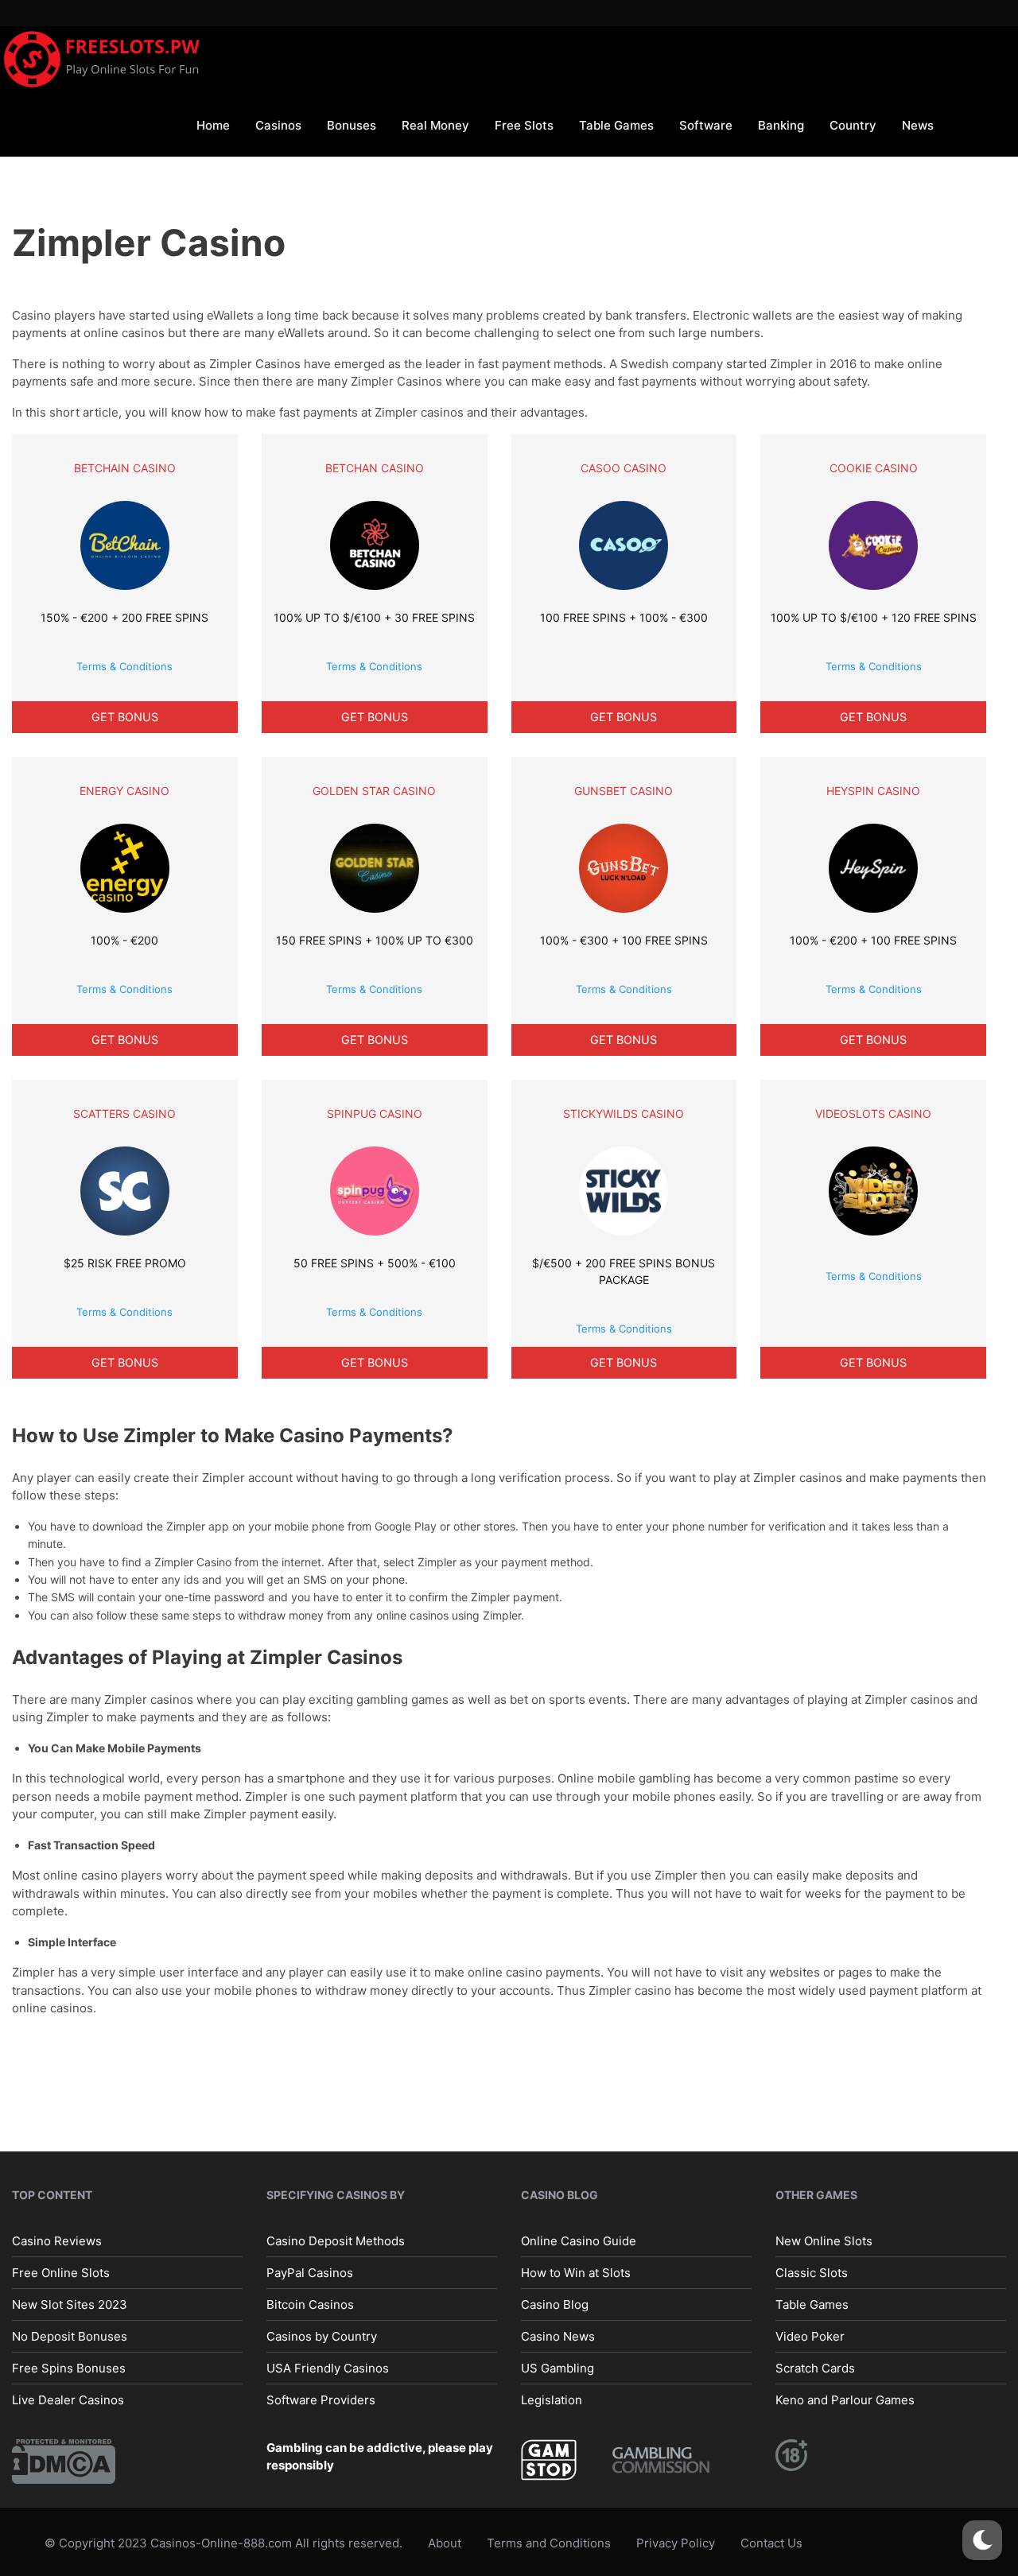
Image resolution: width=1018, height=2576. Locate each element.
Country (853, 125)
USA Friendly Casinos (328, 2367)
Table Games (616, 125)
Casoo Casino (624, 468)
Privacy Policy (676, 2542)
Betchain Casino (125, 468)
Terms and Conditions (549, 2542)
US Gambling (558, 2367)
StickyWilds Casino (624, 1113)
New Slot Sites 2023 (70, 2304)
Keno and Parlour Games (845, 2399)
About (445, 2542)
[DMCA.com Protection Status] (64, 2460)
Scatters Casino (124, 1113)
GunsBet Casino (624, 791)
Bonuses (352, 125)
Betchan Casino (375, 468)
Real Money (435, 125)
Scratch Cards (815, 2367)
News (918, 125)
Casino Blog (555, 2304)
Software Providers (321, 2399)
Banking (781, 125)
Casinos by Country (322, 2335)
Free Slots (524, 125)
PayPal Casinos (310, 2272)
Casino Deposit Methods (336, 2240)
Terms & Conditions (124, 666)
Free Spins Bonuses (69, 2367)
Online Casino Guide (579, 2240)
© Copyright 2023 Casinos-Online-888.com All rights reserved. (223, 2542)
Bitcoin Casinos (310, 2304)
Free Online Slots (61, 2272)
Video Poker (810, 2335)
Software (706, 125)
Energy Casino (124, 791)
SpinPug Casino (375, 1113)
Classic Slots (812, 2272)
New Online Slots (824, 2240)
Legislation (552, 2399)
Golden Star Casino (374, 791)
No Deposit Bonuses (70, 2335)
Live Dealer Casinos (68, 2399)
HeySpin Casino (873, 791)
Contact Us (771, 2542)
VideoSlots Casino (873, 1113)
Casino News (558, 2335)
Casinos (278, 125)
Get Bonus (125, 717)
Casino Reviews (57, 2240)
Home (213, 125)
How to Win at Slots (576, 2272)
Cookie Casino (874, 468)
